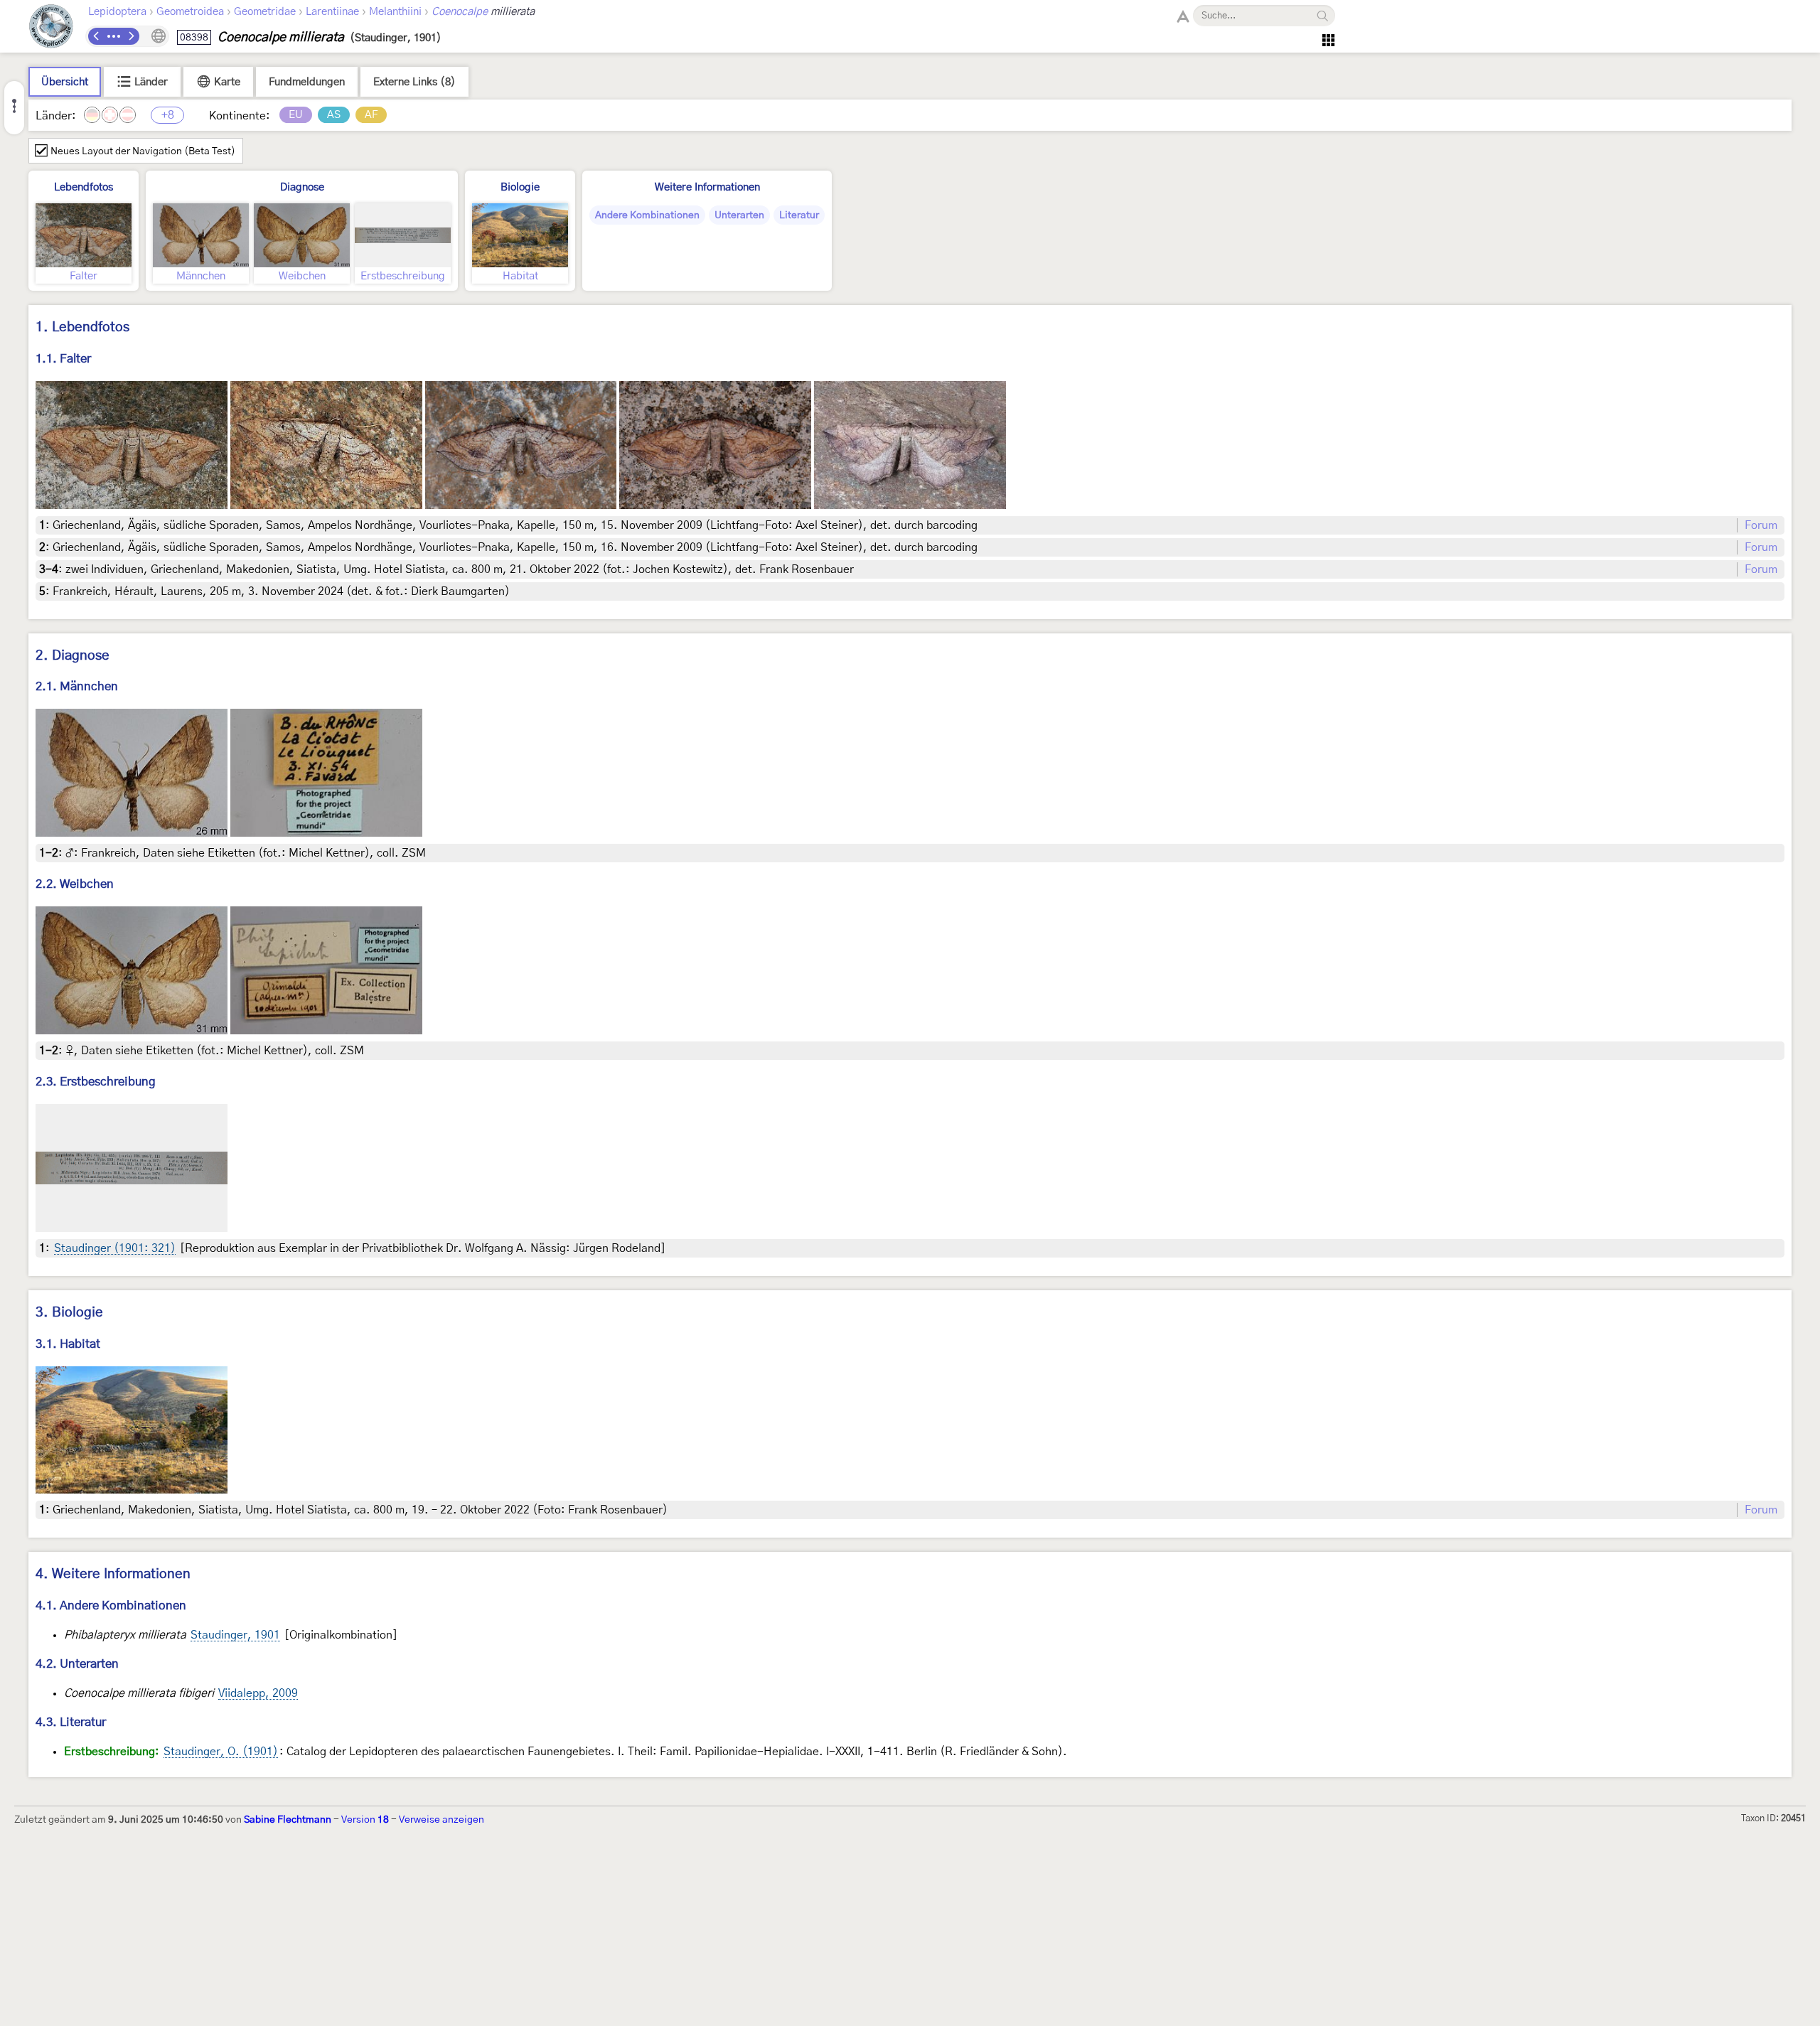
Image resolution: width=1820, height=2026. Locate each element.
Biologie (520, 187)
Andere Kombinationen (647, 215)
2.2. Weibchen (75, 884)
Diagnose (302, 187)
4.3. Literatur (71, 1722)
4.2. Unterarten (77, 1664)
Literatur (799, 215)
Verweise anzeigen (441, 1820)
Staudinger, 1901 (235, 1635)
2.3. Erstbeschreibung (96, 1082)
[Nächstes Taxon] (131, 36)
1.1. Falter (63, 359)
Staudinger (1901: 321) (115, 1248)
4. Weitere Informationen (113, 1574)
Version (365, 1820)
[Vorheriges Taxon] (97, 36)
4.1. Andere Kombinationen (111, 1606)
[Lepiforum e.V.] (51, 28)
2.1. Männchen (77, 686)
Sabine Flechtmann (288, 1820)
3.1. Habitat (68, 1344)
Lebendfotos (84, 187)
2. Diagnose (73, 656)
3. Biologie (69, 1313)
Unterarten (739, 215)
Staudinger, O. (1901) (221, 1752)
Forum (1761, 525)
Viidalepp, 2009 (258, 1693)
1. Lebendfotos (82, 327)
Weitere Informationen (707, 187)
